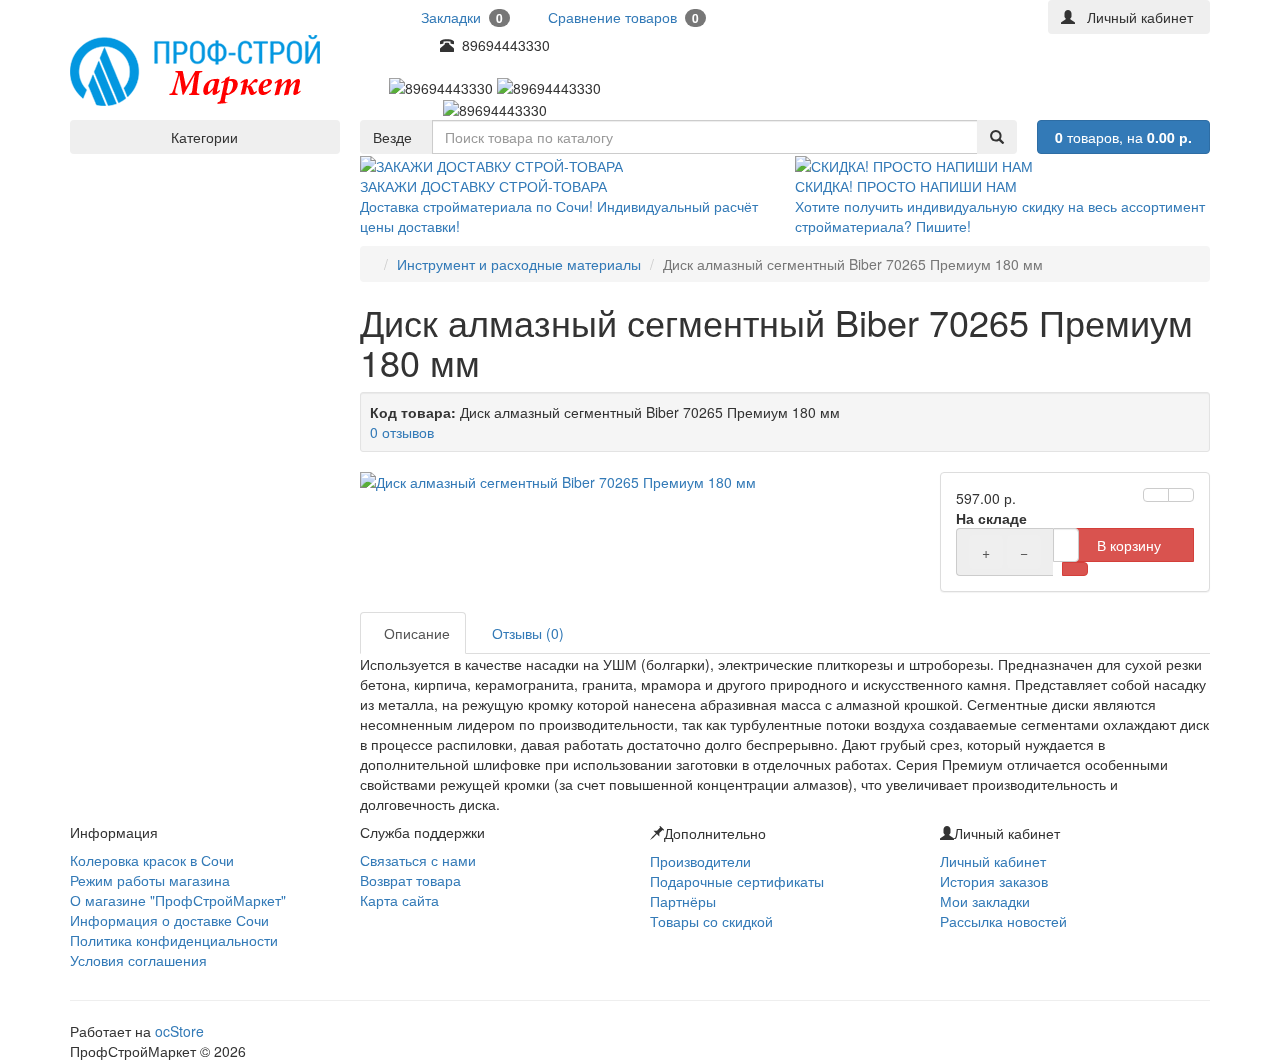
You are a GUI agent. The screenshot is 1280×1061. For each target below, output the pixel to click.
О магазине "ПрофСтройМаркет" (178, 900)
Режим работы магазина (150, 880)
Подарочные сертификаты (737, 881)
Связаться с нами (418, 860)
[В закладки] (1156, 495)
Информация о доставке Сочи (169, 920)
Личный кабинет (993, 861)
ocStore (179, 1031)
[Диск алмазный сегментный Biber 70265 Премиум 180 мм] (640, 482)
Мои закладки (985, 901)
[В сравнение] (1181, 495)
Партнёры (683, 901)
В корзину (1129, 545)
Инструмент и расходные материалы (519, 264)
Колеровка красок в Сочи (152, 860)
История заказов (994, 881)
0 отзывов (402, 432)
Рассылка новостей (1003, 921)
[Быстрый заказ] (1075, 569)
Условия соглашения (138, 960)
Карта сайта (399, 900)
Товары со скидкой (711, 921)
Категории (204, 137)
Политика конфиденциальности (174, 940)
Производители (700, 861)
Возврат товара (410, 880)
